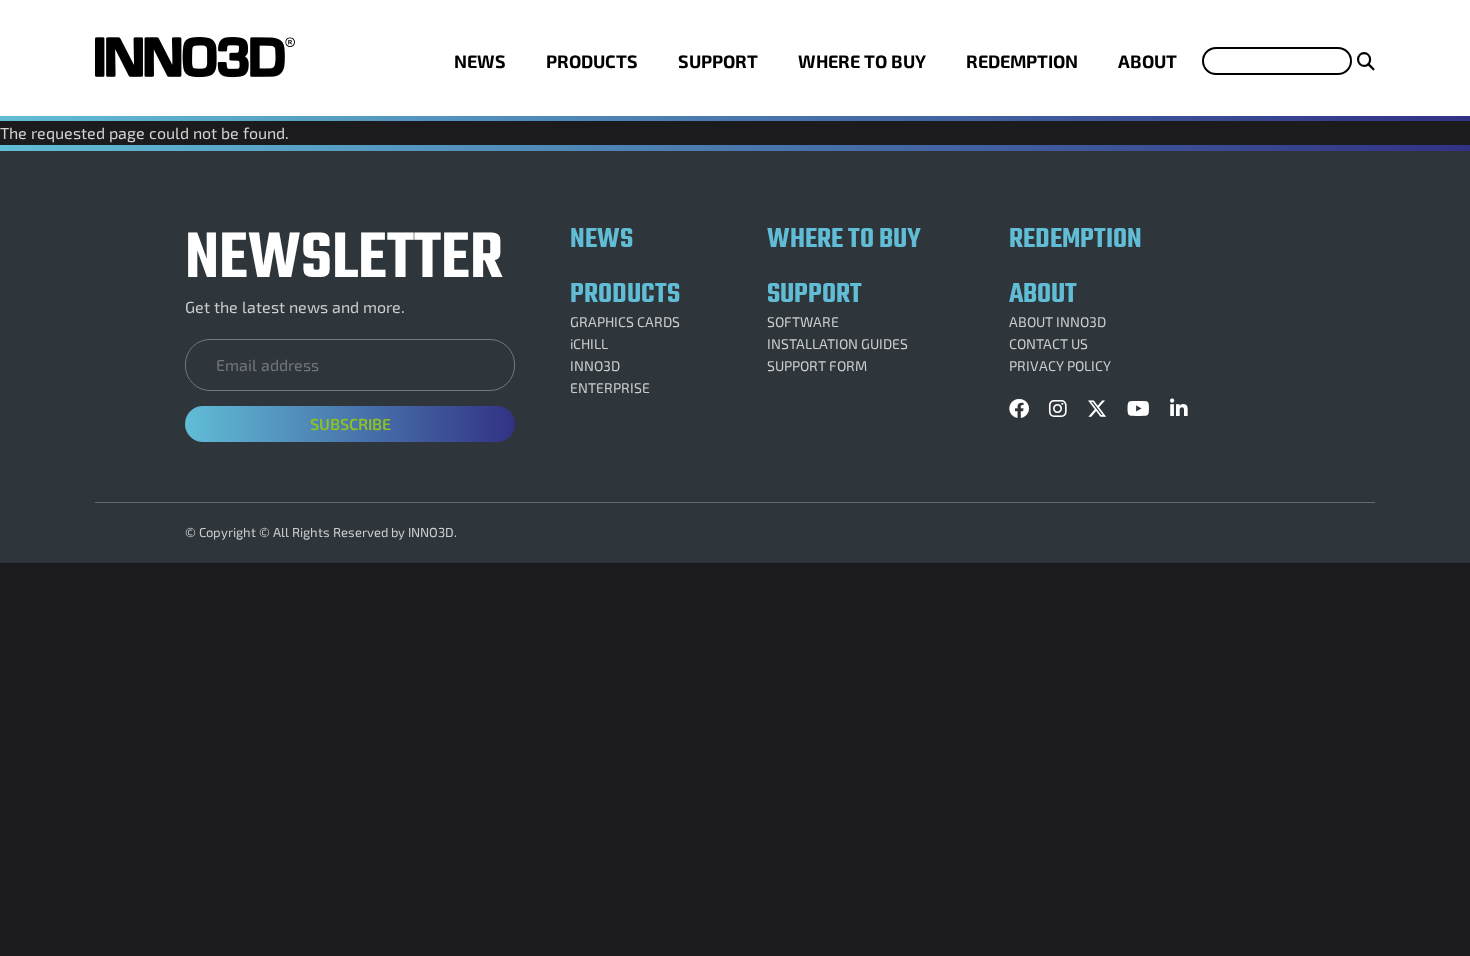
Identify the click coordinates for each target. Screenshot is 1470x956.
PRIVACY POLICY (1060, 366)
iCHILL (589, 344)
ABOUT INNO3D (1057, 322)
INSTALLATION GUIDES (837, 344)
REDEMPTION (1022, 61)
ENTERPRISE (610, 388)
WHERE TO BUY (862, 61)
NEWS (480, 61)
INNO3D (595, 366)
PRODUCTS (592, 61)
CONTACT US (1048, 344)
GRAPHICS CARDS (625, 322)
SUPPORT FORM (817, 366)
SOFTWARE (803, 322)
